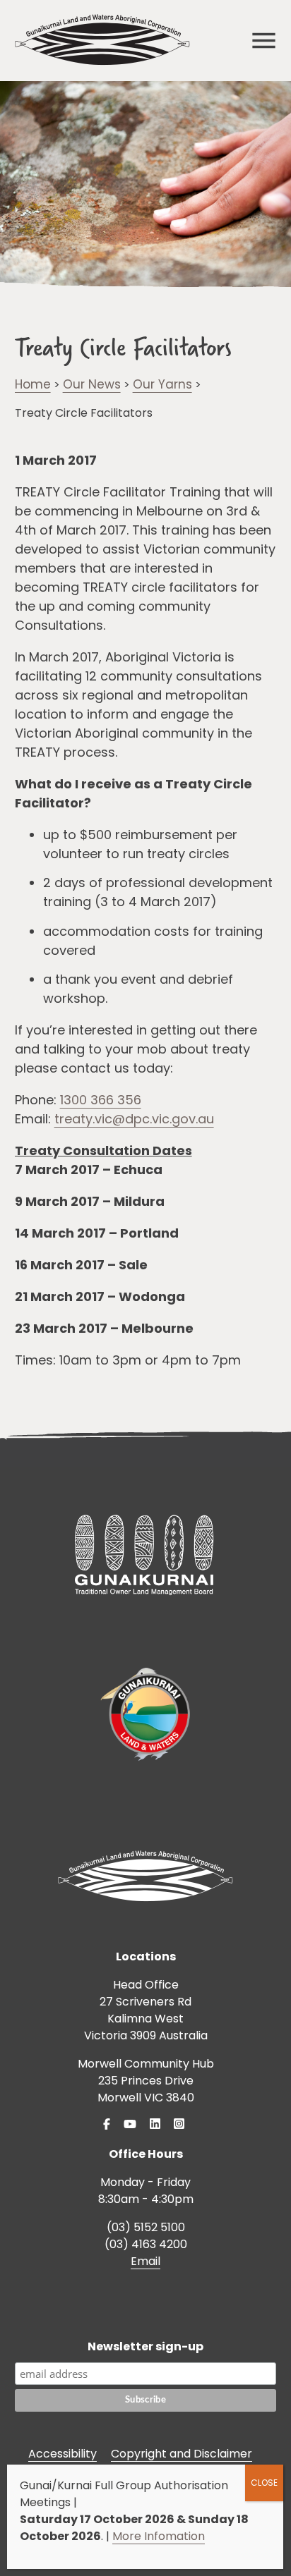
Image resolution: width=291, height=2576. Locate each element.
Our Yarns (162, 384)
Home (33, 384)
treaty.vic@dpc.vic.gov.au (134, 1119)
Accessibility (63, 2454)
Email (145, 2261)
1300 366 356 (101, 1100)
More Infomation (159, 2536)
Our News (92, 384)
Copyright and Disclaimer (182, 2454)
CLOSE (264, 2483)
